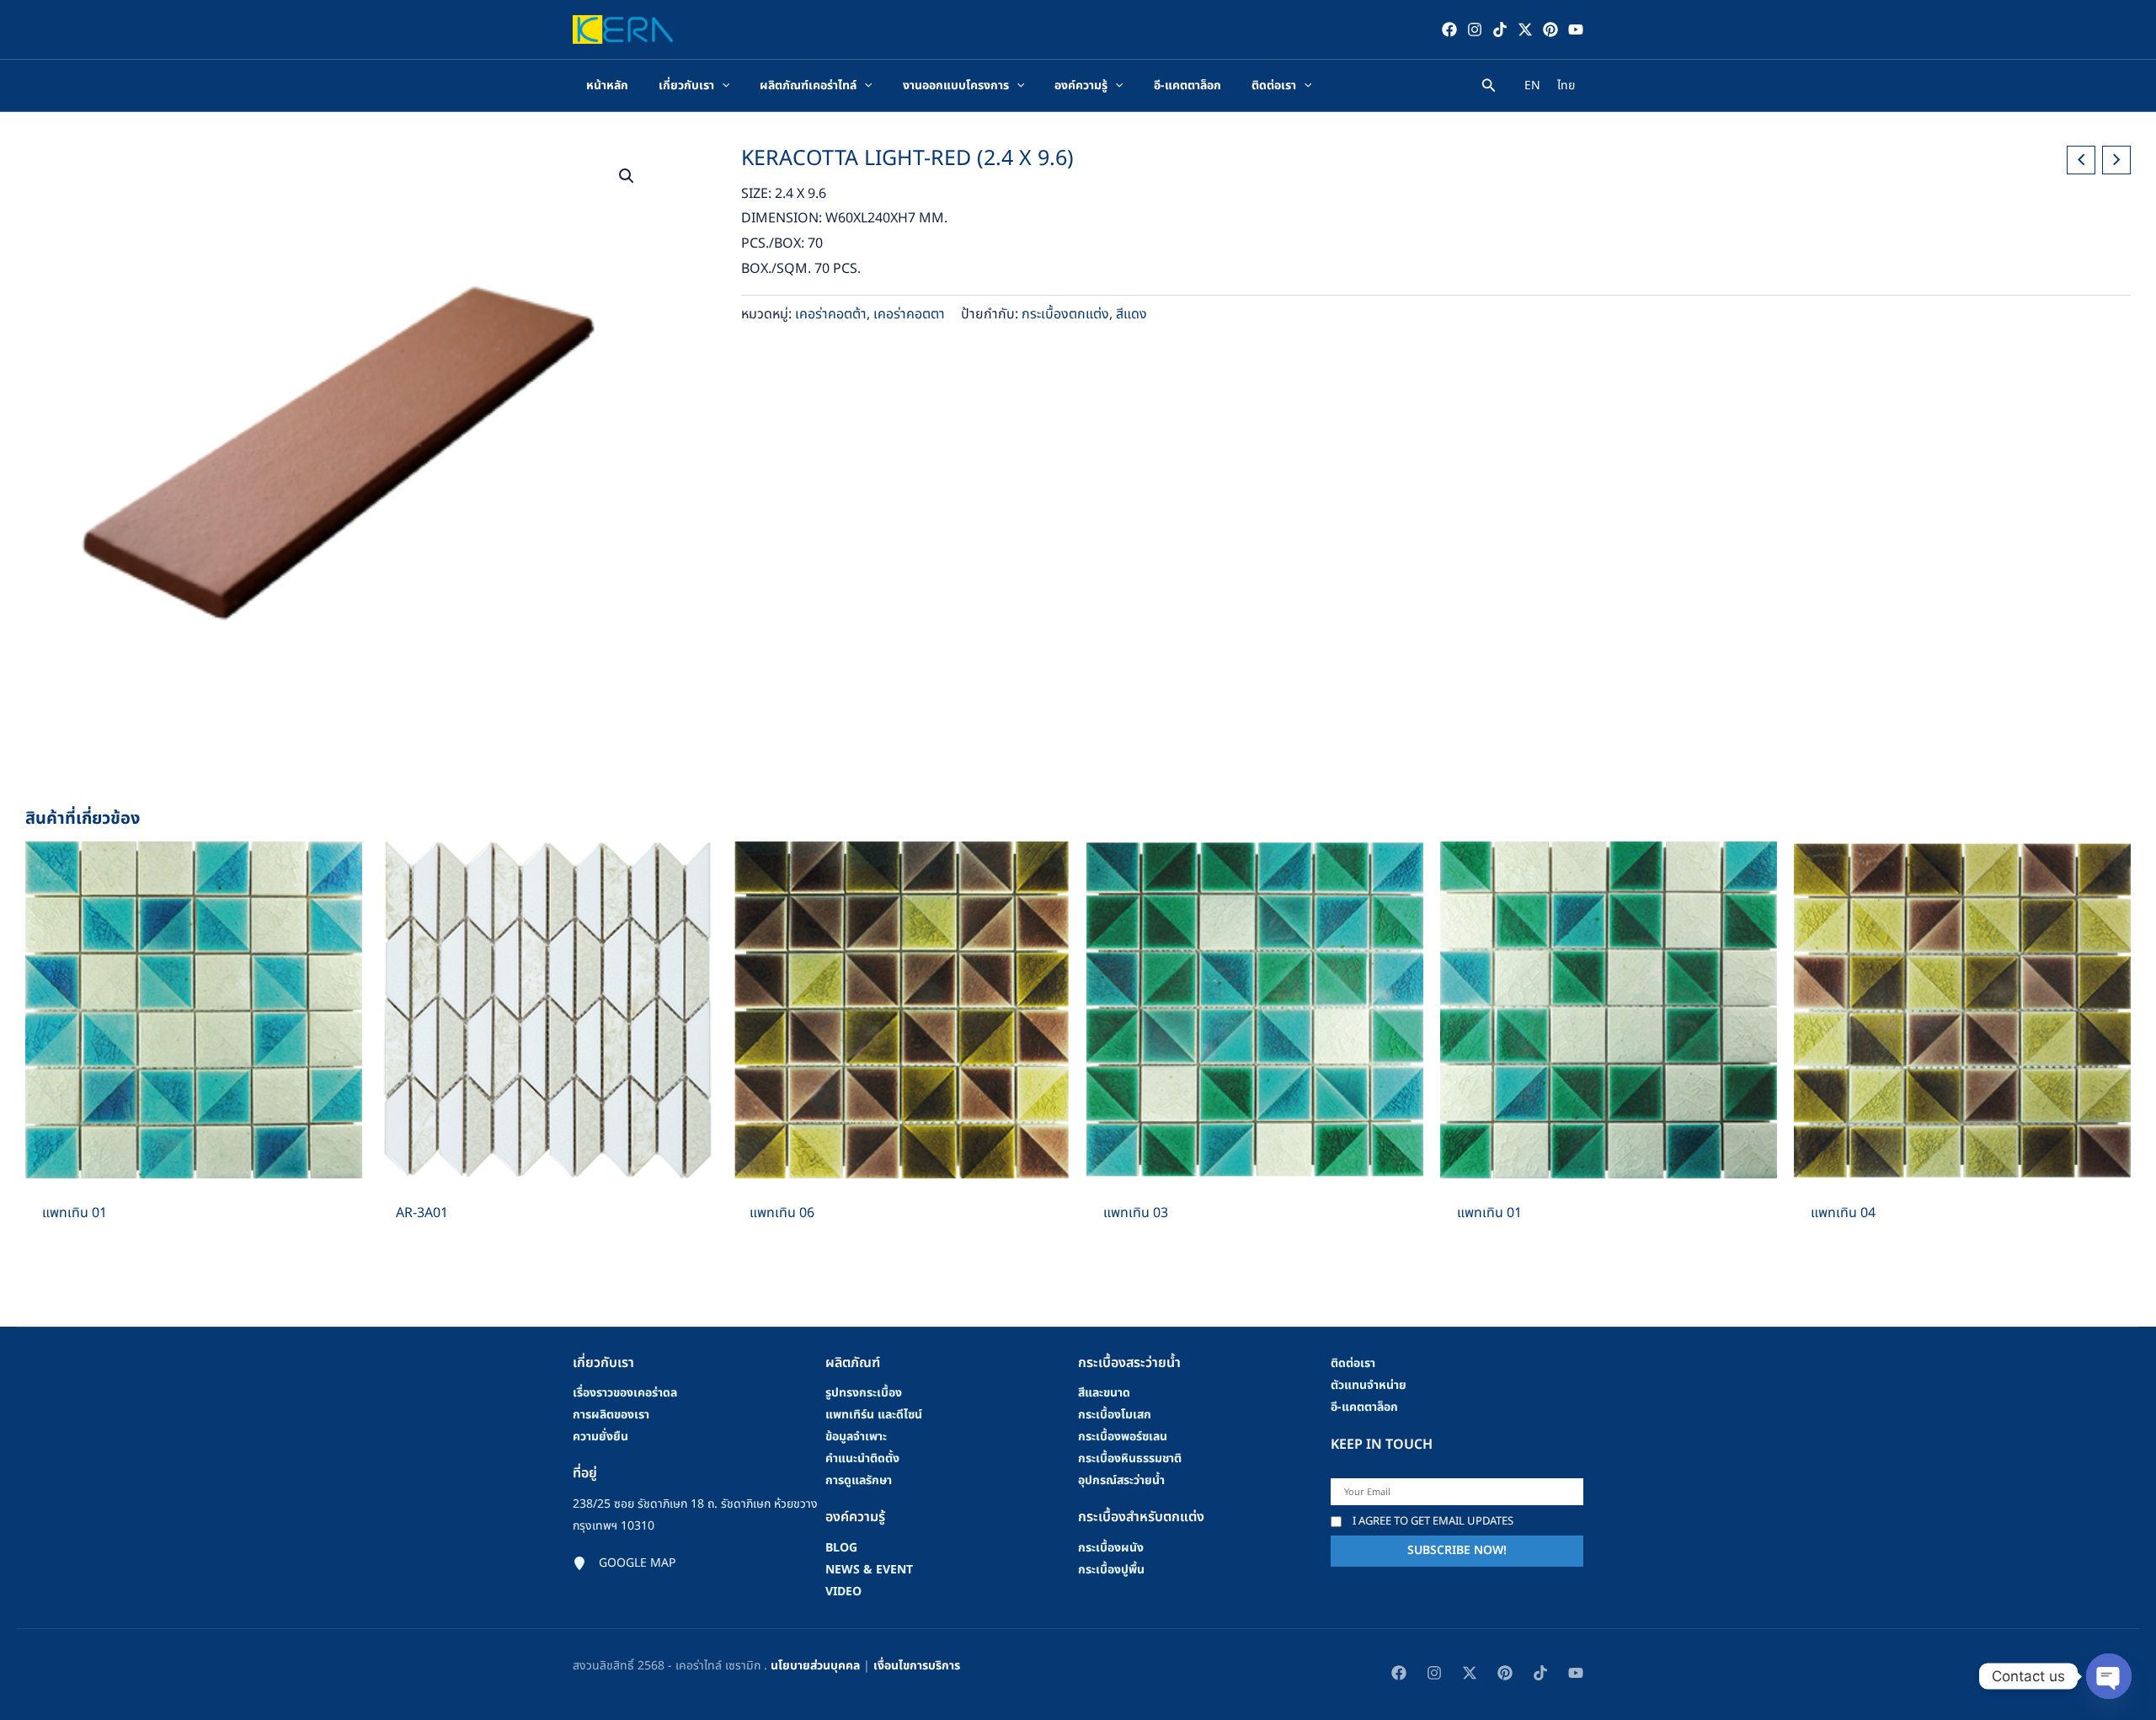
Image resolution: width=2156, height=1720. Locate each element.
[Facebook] (1449, 29)
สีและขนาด (1104, 1393)
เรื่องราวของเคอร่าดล (625, 1393)
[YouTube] (1576, 29)
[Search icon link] (1489, 88)
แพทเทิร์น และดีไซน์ (874, 1415)
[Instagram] (1475, 29)
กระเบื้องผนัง (1111, 1548)
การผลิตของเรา (611, 1415)
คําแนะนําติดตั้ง (862, 1458)
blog (841, 1548)
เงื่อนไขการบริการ (917, 1666)
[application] (722, 86)
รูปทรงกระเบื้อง (864, 1393)
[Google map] (624, 1563)
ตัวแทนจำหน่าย (1369, 1385)
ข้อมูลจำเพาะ (856, 1437)
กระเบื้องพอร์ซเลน (1123, 1437)
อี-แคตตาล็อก (1364, 1407)
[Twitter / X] (1525, 29)
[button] (627, 176)
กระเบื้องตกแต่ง (1065, 314)
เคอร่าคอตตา (909, 314)
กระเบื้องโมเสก (1115, 1415)
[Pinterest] (1550, 29)
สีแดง (1131, 314)
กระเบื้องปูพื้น (1111, 1570)
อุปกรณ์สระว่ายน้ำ (1121, 1480)
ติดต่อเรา (1353, 1363)
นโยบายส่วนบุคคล (815, 1666)
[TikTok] (1500, 29)
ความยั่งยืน (600, 1437)
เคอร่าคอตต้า (831, 314)
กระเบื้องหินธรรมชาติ (1130, 1458)
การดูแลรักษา (859, 1480)
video (843, 1592)
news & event (869, 1570)
